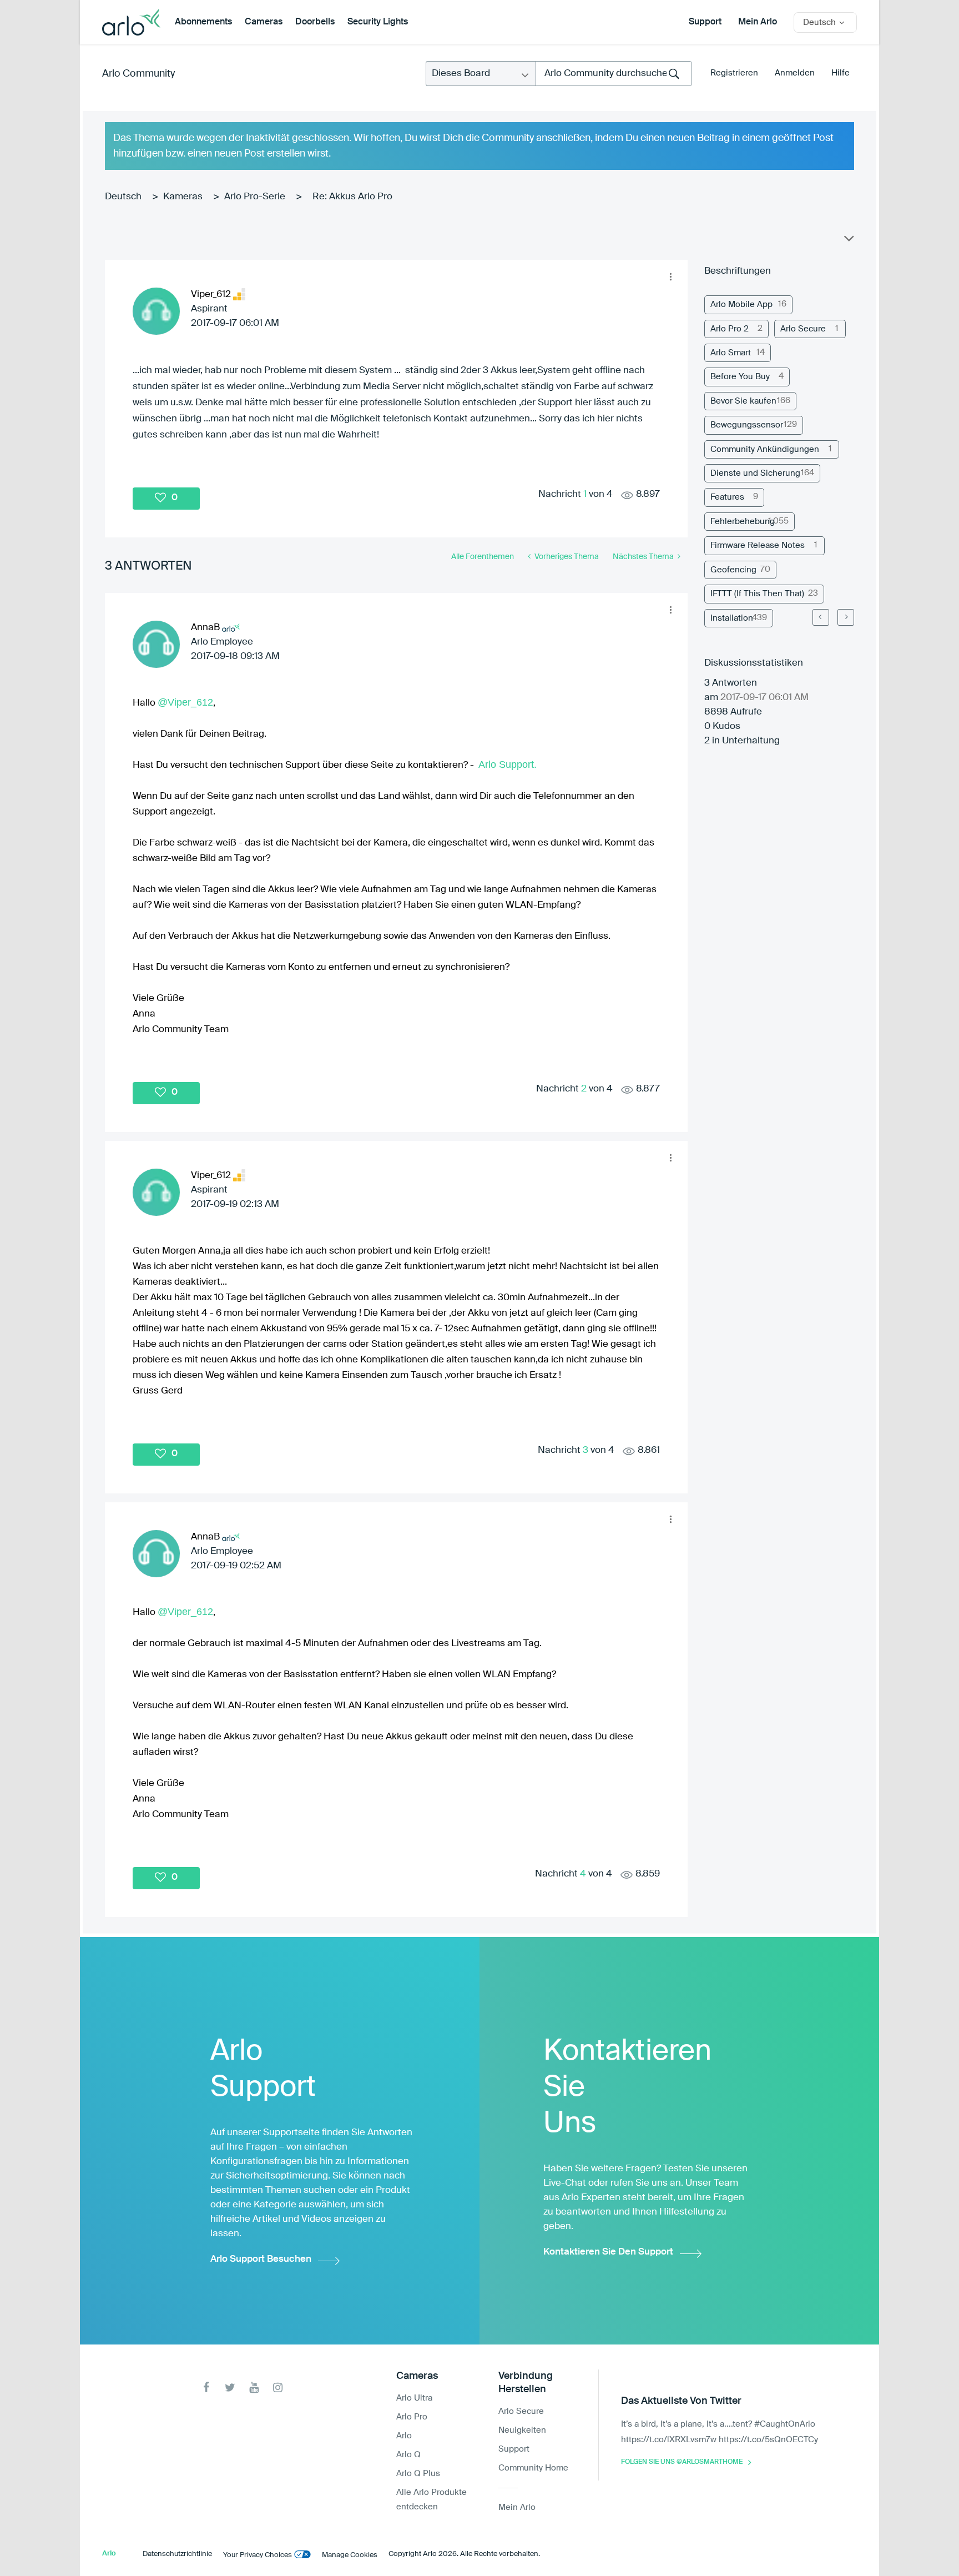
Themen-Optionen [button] (848, 241)
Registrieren (734, 73)
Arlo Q (408, 2455)
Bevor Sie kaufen (743, 401)
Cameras (264, 22)
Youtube (254, 2388)
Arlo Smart (731, 353)
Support (705, 22)
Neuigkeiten (522, 2430)
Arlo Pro (412, 2417)
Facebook (206, 2388)
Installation (732, 618)
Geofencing (733, 570)
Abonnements (203, 22)
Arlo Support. (508, 764)
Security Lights (378, 22)
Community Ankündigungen (765, 449)
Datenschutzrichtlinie (177, 2554)
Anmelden (795, 73)
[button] (670, 277)
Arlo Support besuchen (261, 2259)
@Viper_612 (185, 702)
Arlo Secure (803, 329)
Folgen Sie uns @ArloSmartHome (682, 2462)
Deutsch (123, 197)
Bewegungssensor (747, 425)
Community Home (533, 2468)
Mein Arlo (758, 22)
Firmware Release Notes (758, 545)
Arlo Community (138, 74)
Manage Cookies (350, 2555)
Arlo (404, 2436)
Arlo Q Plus (418, 2474)
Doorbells (315, 22)
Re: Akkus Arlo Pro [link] (352, 197)
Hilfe (841, 73)
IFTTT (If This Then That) (757, 594)
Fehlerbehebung (743, 522)
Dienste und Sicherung (755, 473)
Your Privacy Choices (258, 2555)
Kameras (183, 197)
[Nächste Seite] (846, 617)
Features (727, 497)
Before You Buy (740, 377)
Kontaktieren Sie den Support (608, 2252)
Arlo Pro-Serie (255, 197)
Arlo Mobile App (741, 305)
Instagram (278, 2388)
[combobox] (614, 74)
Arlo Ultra (414, 2398)
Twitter (230, 2388)
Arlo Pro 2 (730, 329)
